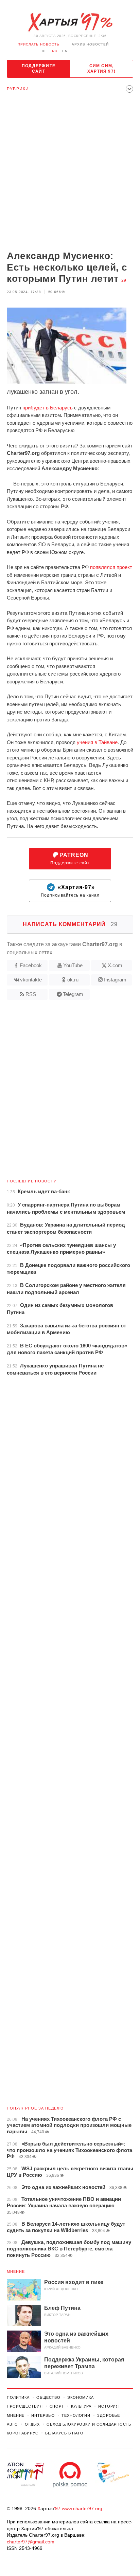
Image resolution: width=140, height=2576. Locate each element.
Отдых (32, 2424)
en (65, 51)
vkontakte (31, 980)
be (45, 51)
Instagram (115, 980)
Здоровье (109, 2415)
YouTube (73, 965)
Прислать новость (39, 44)
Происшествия (25, 2406)
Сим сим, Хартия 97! (101, 69)
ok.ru (73, 980)
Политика (18, 2397)
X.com (115, 965)
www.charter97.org (82, 2508)
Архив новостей (90, 44)
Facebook (31, 965)
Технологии (76, 2415)
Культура (81, 2406)
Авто (12, 2424)
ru (55, 51)
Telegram (73, 994)
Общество (48, 2397)
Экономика (81, 2397)
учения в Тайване (97, 742)
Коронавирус (23, 2433)
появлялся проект (111, 567)
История (109, 2406)
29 (124, 280)
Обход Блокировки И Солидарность (89, 2424)
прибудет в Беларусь (48, 408)
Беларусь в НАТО (64, 2433)
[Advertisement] (70, 173)
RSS (31, 994)
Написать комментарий (70, 924)
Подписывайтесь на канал (70, 891)
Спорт (57, 2406)
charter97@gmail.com (31, 2542)
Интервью (43, 2415)
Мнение (16, 2271)
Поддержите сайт (39, 69)
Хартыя (70, 22)
